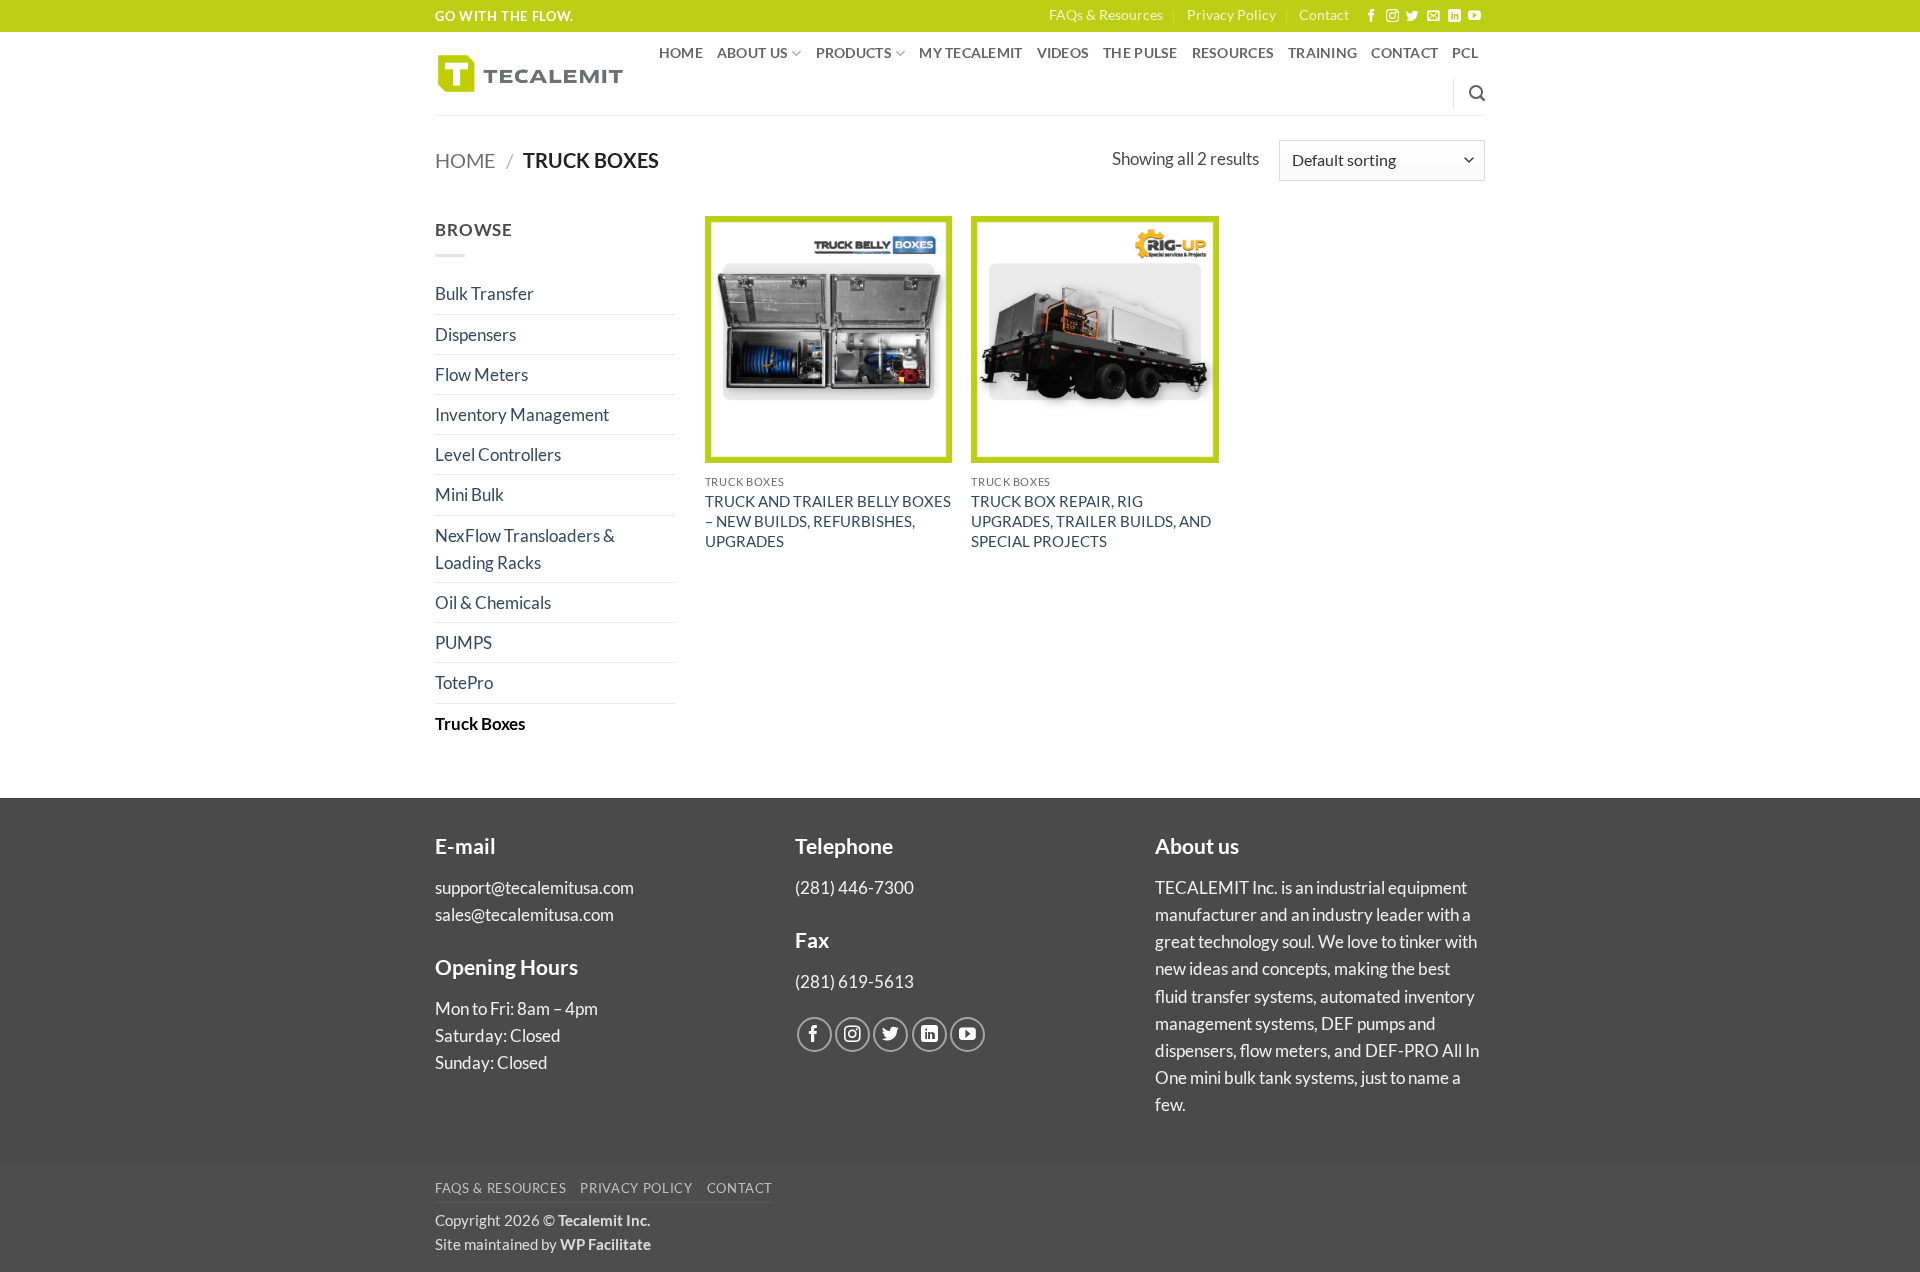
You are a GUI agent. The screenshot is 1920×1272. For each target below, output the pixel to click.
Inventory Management (522, 414)
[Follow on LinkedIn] (1454, 16)
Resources (1233, 53)
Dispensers (475, 334)
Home (681, 53)
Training (1322, 53)
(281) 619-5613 (854, 981)
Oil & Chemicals (493, 602)
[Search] (1477, 94)
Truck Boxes (480, 723)
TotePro (464, 682)
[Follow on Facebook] (1371, 16)
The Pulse (1140, 53)
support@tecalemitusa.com (534, 887)
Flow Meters (481, 374)
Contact (1324, 15)
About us (752, 53)
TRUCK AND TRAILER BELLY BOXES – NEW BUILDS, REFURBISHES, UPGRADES (828, 521)
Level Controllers (498, 454)
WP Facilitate (605, 1244)
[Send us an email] (1433, 16)
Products (854, 53)
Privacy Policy (1231, 15)
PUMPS (463, 642)
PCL (1465, 53)
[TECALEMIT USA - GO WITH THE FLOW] (530, 73)
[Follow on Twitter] (1412, 16)
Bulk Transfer (484, 293)
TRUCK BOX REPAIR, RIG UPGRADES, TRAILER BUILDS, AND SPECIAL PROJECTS (1091, 521)
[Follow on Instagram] (1392, 16)
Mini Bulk (469, 494)
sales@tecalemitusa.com (524, 914)
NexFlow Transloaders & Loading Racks (525, 549)
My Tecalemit (970, 53)
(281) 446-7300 (854, 887)
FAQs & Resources (1106, 15)
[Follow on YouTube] (1474, 16)
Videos (1063, 53)
